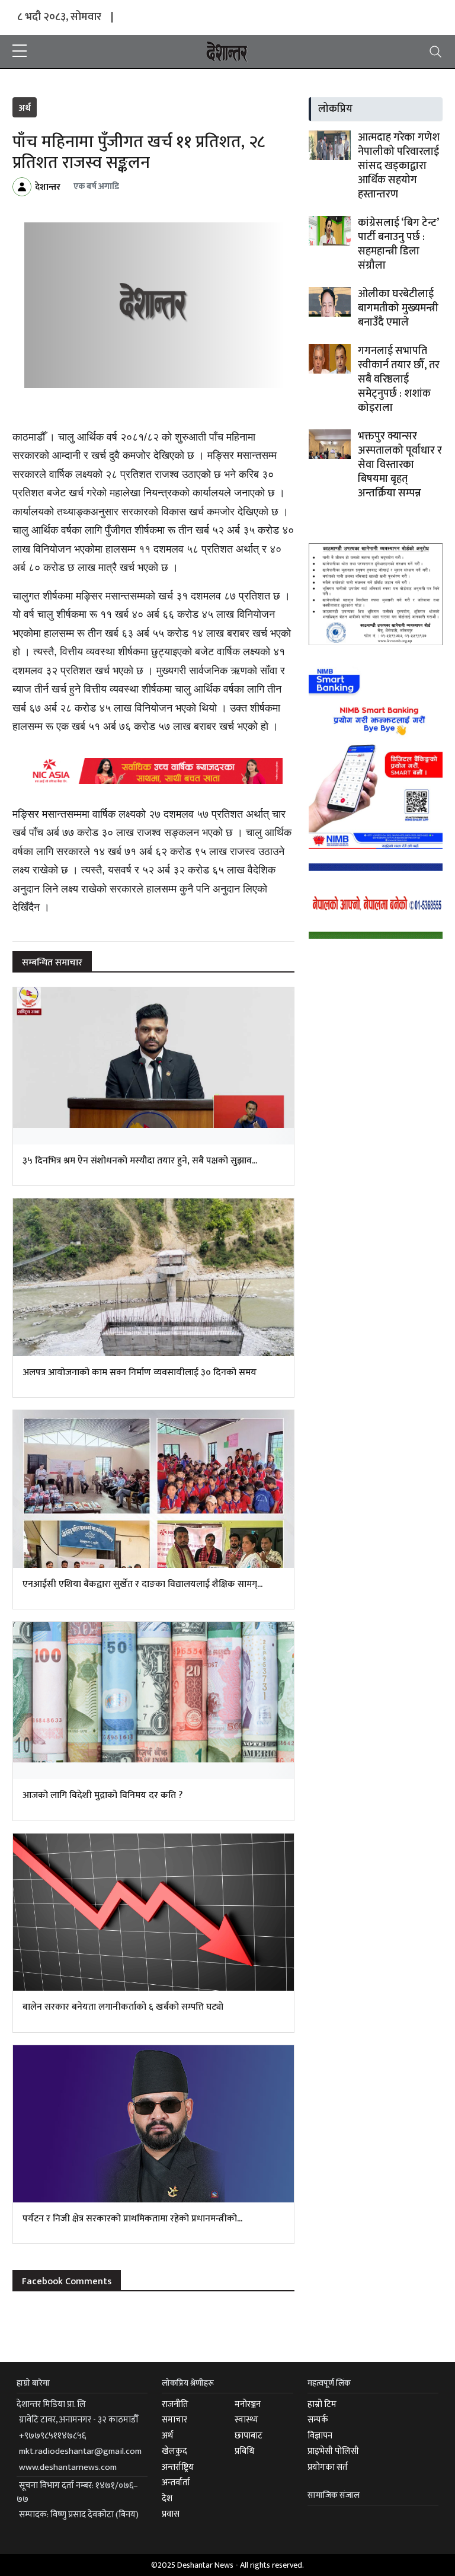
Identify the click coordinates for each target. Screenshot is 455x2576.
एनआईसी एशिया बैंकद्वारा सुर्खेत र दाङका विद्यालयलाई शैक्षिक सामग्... (142, 1584)
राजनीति (175, 2404)
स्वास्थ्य (246, 2420)
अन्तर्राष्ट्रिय (178, 2467)
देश (167, 2499)
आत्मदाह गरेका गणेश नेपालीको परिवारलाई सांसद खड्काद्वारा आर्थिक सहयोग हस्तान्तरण (399, 166)
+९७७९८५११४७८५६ (52, 2436)
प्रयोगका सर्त (328, 2467)
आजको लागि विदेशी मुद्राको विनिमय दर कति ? (102, 1795)
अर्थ (25, 108)
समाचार (174, 2420)
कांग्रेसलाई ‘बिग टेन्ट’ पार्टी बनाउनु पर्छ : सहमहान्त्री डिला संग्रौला (398, 244)
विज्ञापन (320, 2436)
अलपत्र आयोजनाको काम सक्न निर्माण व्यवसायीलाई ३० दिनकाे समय (140, 1373)
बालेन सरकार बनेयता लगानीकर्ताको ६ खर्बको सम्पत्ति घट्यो (123, 2007)
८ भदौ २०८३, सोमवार (59, 17)
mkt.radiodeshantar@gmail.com (80, 2451)
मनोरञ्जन (248, 2404)
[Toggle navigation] (435, 52)
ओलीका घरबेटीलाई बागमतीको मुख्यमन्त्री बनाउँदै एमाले (398, 308)
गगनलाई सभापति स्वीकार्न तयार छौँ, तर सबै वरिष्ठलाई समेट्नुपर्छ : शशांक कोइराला (399, 380)
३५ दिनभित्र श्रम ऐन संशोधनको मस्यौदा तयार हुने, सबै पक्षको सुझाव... (140, 1161)
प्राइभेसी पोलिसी (333, 2451)
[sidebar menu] (20, 52)
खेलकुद (174, 2451)
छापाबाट (249, 2436)
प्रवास (171, 2514)
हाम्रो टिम (322, 2404)
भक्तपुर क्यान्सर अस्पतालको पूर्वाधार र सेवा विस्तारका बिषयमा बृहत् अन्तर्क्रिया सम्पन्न (400, 465)
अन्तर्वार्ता (176, 2483)
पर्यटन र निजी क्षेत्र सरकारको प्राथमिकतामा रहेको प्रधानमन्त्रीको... (132, 2219)
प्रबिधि (244, 2451)
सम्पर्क (318, 2420)
